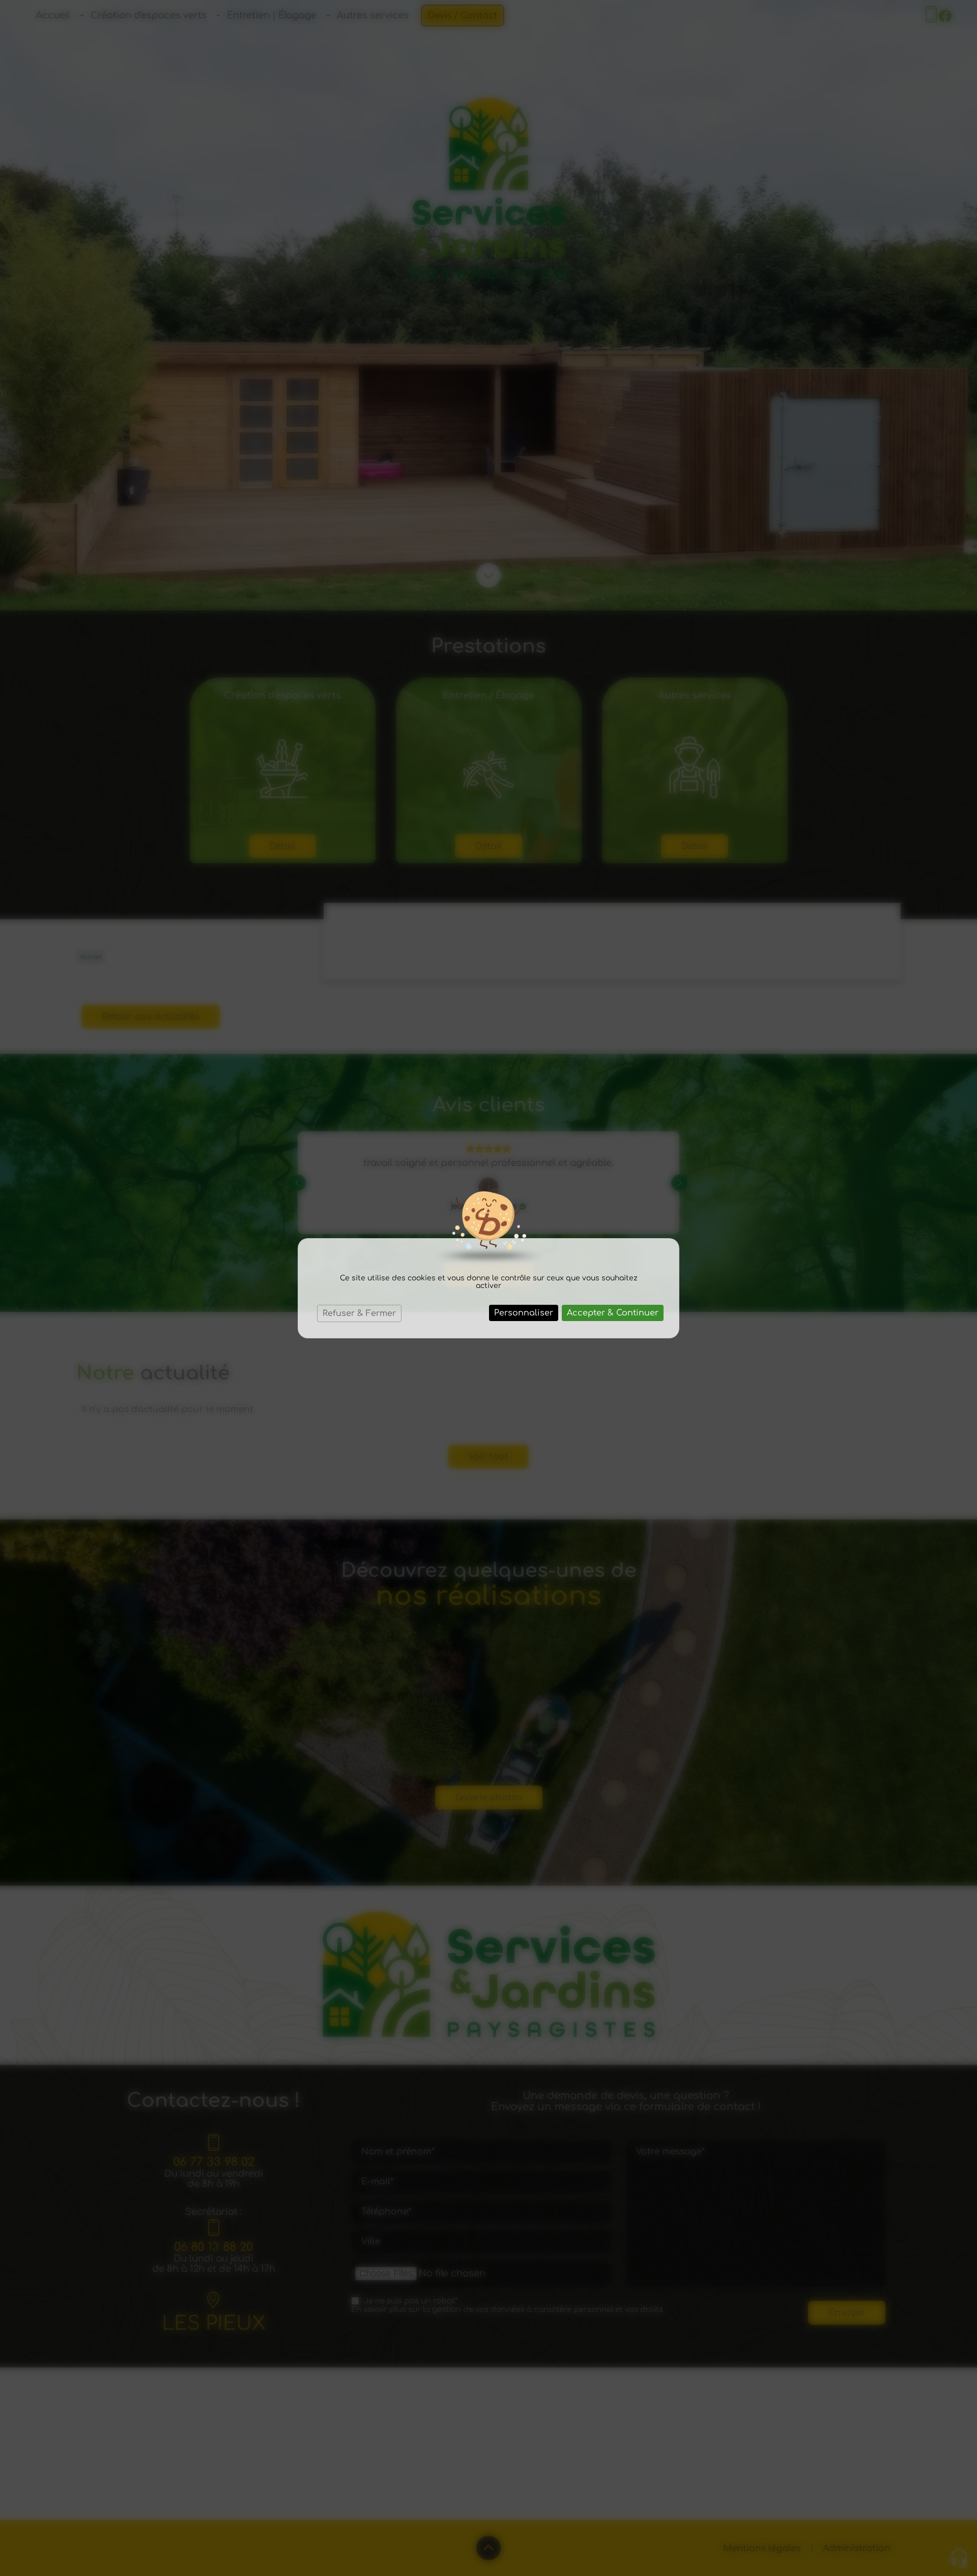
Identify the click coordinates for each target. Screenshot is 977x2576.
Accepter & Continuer (613, 1313)
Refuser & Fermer (359, 1313)
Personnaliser (524, 1313)
